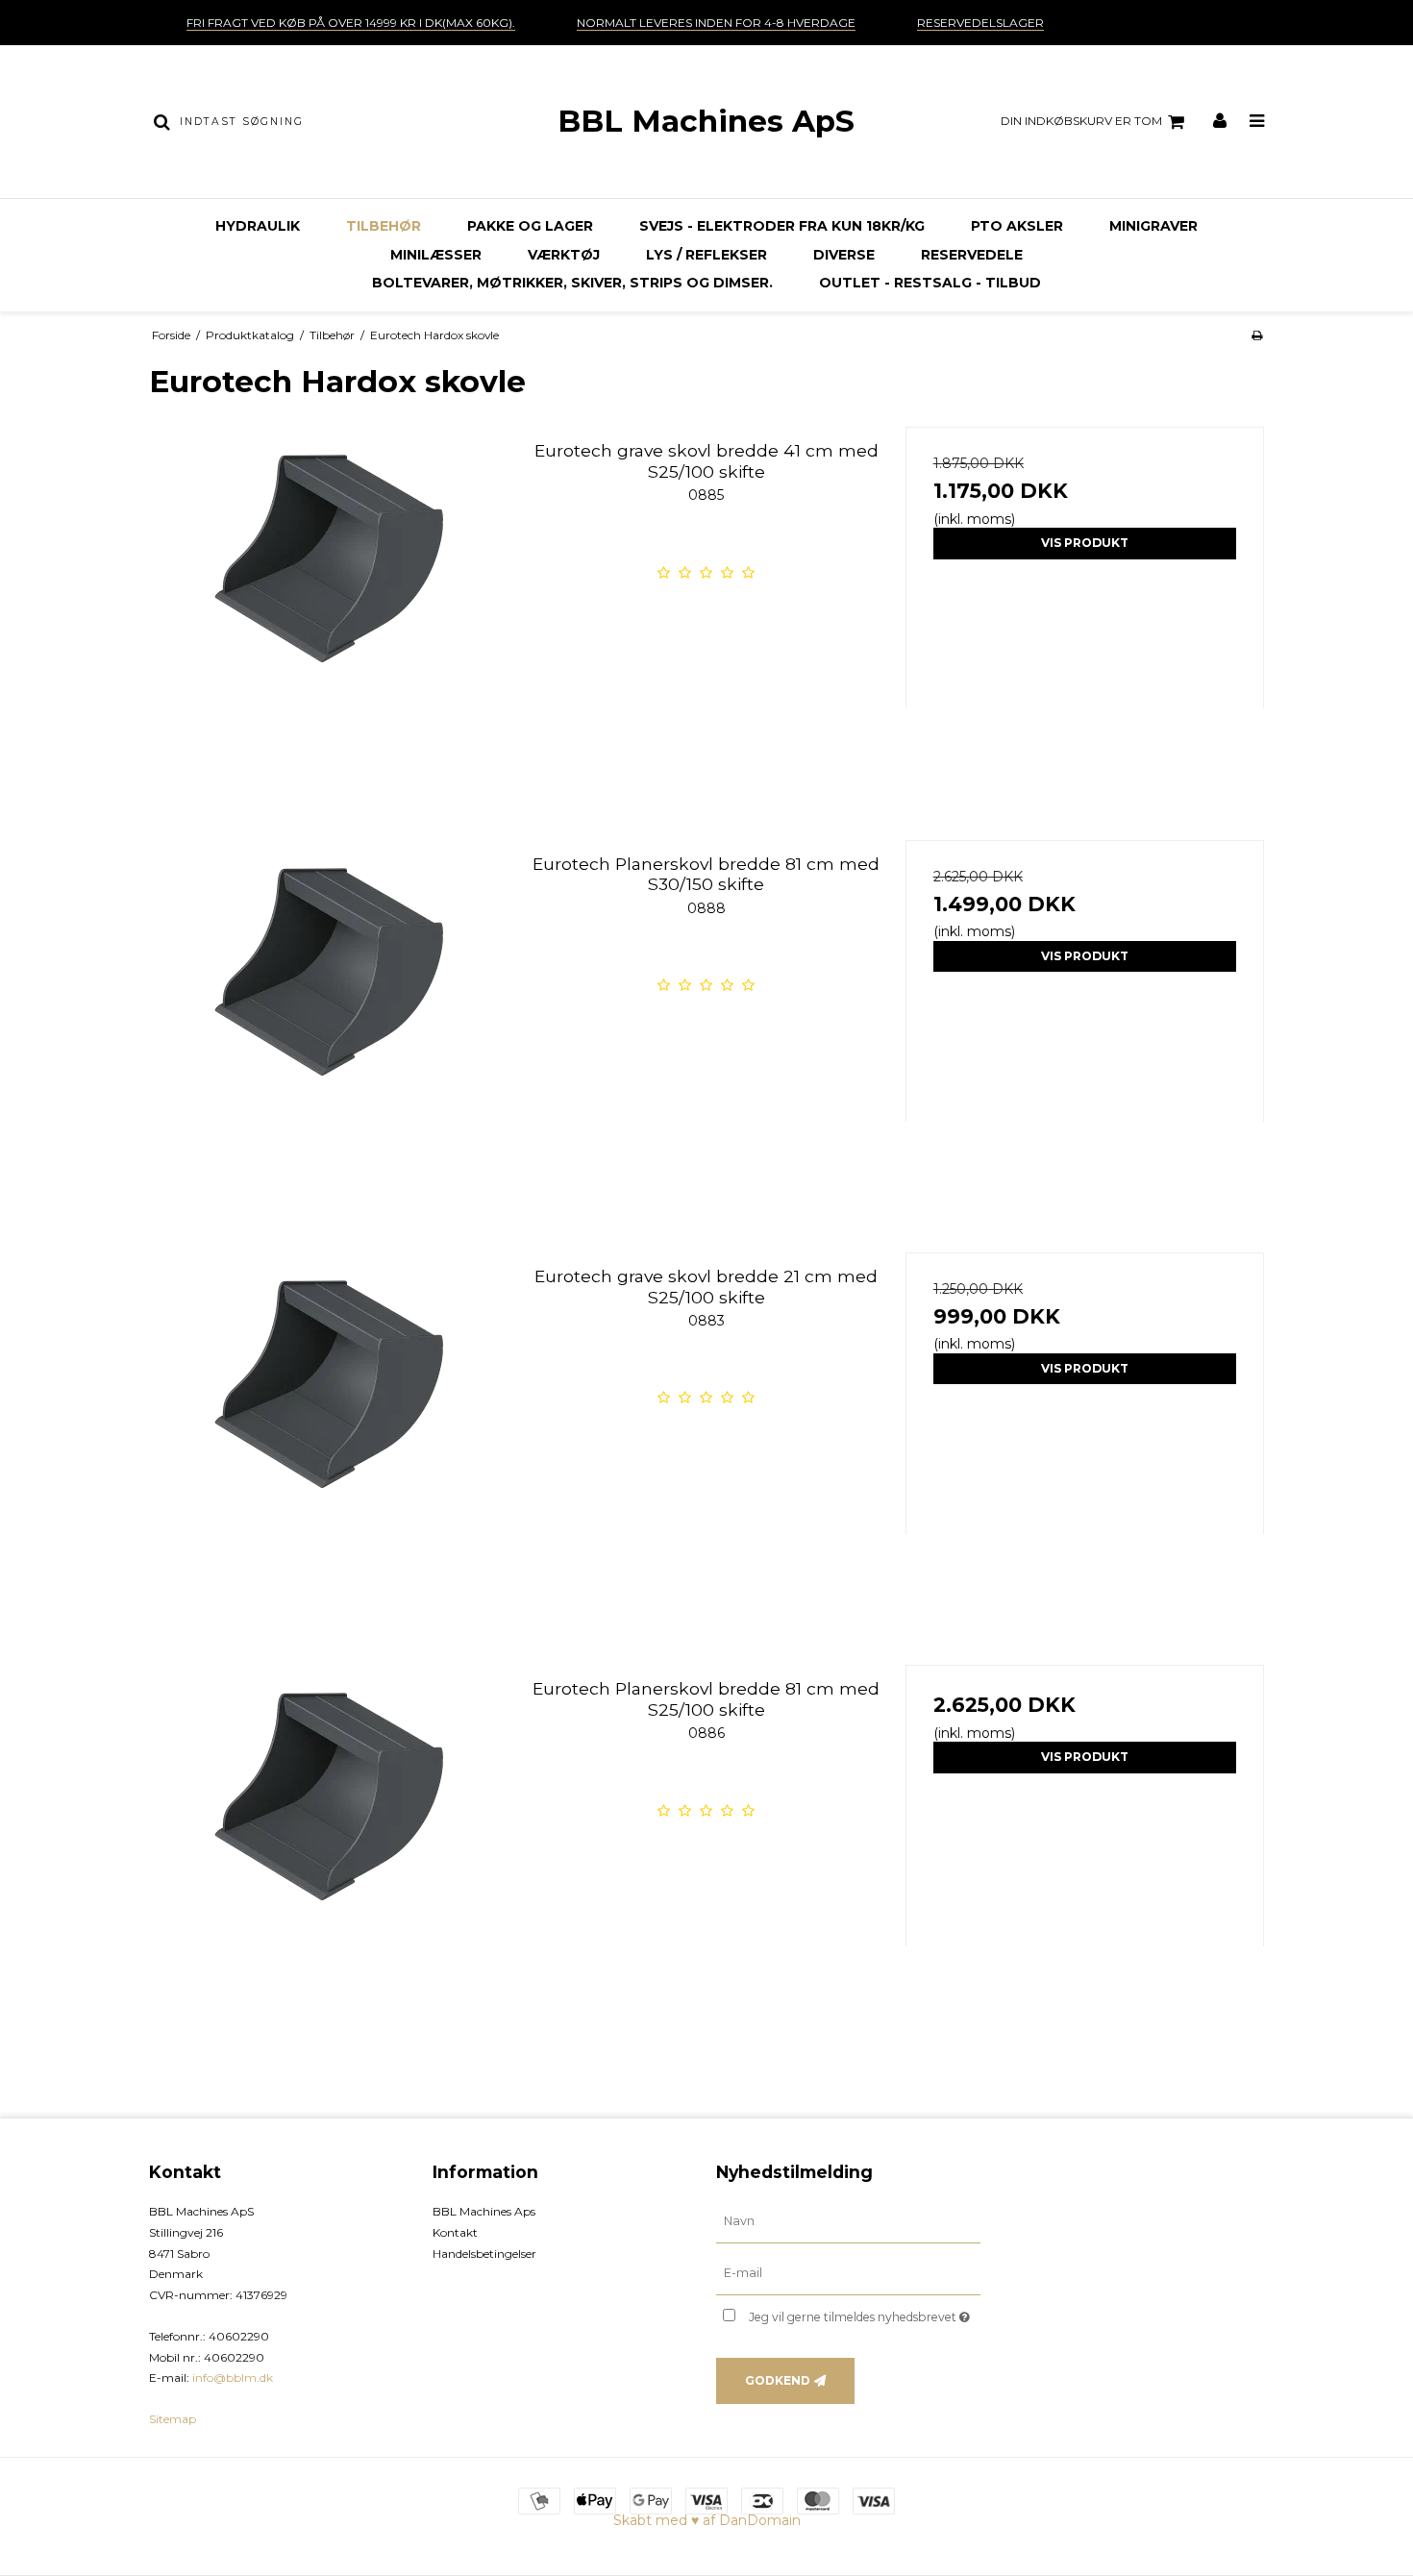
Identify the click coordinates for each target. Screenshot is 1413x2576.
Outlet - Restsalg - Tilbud (930, 283)
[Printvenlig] (1257, 335)
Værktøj (564, 255)
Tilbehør (384, 226)
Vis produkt (1085, 543)
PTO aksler (1017, 226)
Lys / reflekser (706, 255)
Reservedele (972, 255)
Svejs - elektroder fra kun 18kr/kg (782, 226)
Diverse (844, 255)
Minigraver (1153, 226)
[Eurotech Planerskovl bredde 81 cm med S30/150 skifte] (328, 1019)
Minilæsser (436, 255)
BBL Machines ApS (706, 121)
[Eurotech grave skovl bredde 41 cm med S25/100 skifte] (328, 606)
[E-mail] (848, 2273)
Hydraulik (258, 226)
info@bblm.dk (233, 2378)
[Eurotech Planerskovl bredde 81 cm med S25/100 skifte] (328, 1844)
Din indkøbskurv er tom (1081, 121)
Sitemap (173, 2419)
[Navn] (848, 2221)
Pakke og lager (530, 226)
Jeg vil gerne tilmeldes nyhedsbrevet (865, 2313)
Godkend (778, 2380)
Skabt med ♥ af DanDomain (707, 2520)
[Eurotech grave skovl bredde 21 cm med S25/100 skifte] (328, 1432)
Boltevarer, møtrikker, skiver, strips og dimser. (572, 283)
